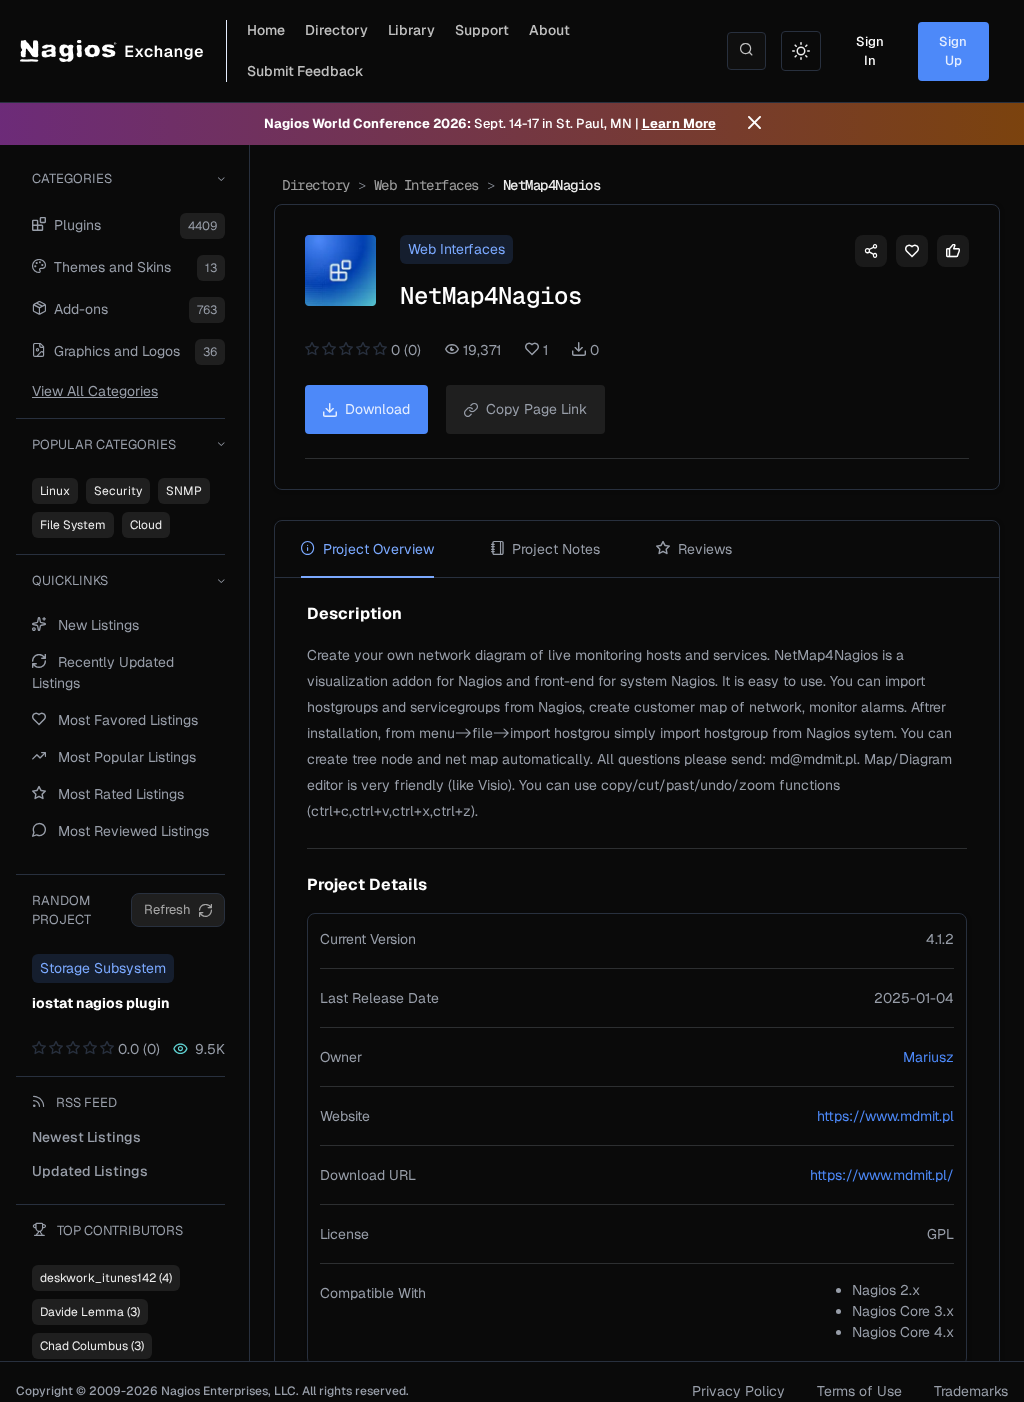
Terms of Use (859, 1391)
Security (118, 491)
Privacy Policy (738, 1391)
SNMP (184, 491)
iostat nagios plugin (101, 1003)
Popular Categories (104, 444)
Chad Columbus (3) (92, 1346)
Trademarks (971, 1391)
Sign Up (953, 51)
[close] (754, 124)
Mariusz (928, 1057)
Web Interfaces (426, 185)
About (549, 30)
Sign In (870, 51)
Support (482, 30)
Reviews (705, 549)
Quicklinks (70, 580)
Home (266, 30)
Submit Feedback (305, 71)
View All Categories (95, 391)
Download (377, 409)
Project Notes (556, 549)
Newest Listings (86, 1137)
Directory (336, 30)
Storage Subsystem (103, 968)
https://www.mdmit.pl (885, 1116)
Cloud (146, 525)
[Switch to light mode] (801, 51)
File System (73, 525)
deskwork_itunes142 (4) (106, 1278)
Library (411, 30)
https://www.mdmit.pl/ (882, 1175)
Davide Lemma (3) (90, 1312)
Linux (55, 491)
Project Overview (378, 549)
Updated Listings (90, 1171)
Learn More (679, 123)
